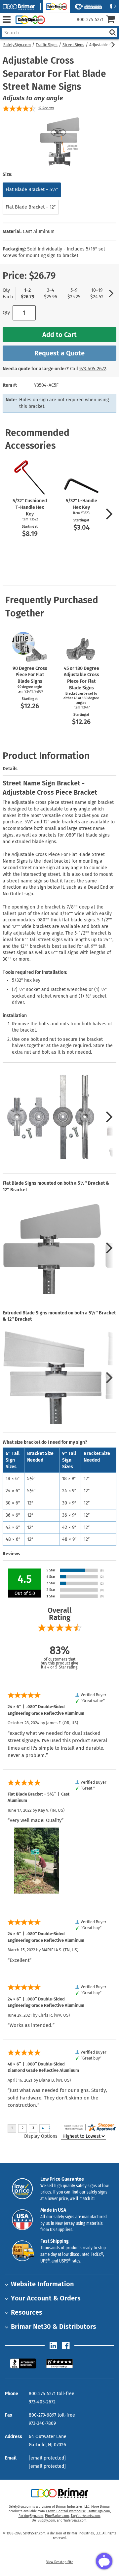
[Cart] (113, 20)
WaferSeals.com (75, 2521)
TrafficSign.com (99, 2511)
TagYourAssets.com (85, 2516)
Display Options (41, 2136)
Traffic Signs (47, 45)
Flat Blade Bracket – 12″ (31, 207)
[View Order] (52, 25)
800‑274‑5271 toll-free (52, 2394)
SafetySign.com (17, 45)
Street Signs (73, 45)
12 (46, 108)
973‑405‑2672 (93, 369)
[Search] (112, 33)
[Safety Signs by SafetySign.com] (29, 20)
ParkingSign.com (31, 2516)
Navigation (6, 20)
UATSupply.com (43, 2521)
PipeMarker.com (57, 2516)
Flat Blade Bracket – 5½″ (32, 190)
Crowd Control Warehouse (66, 2511)
